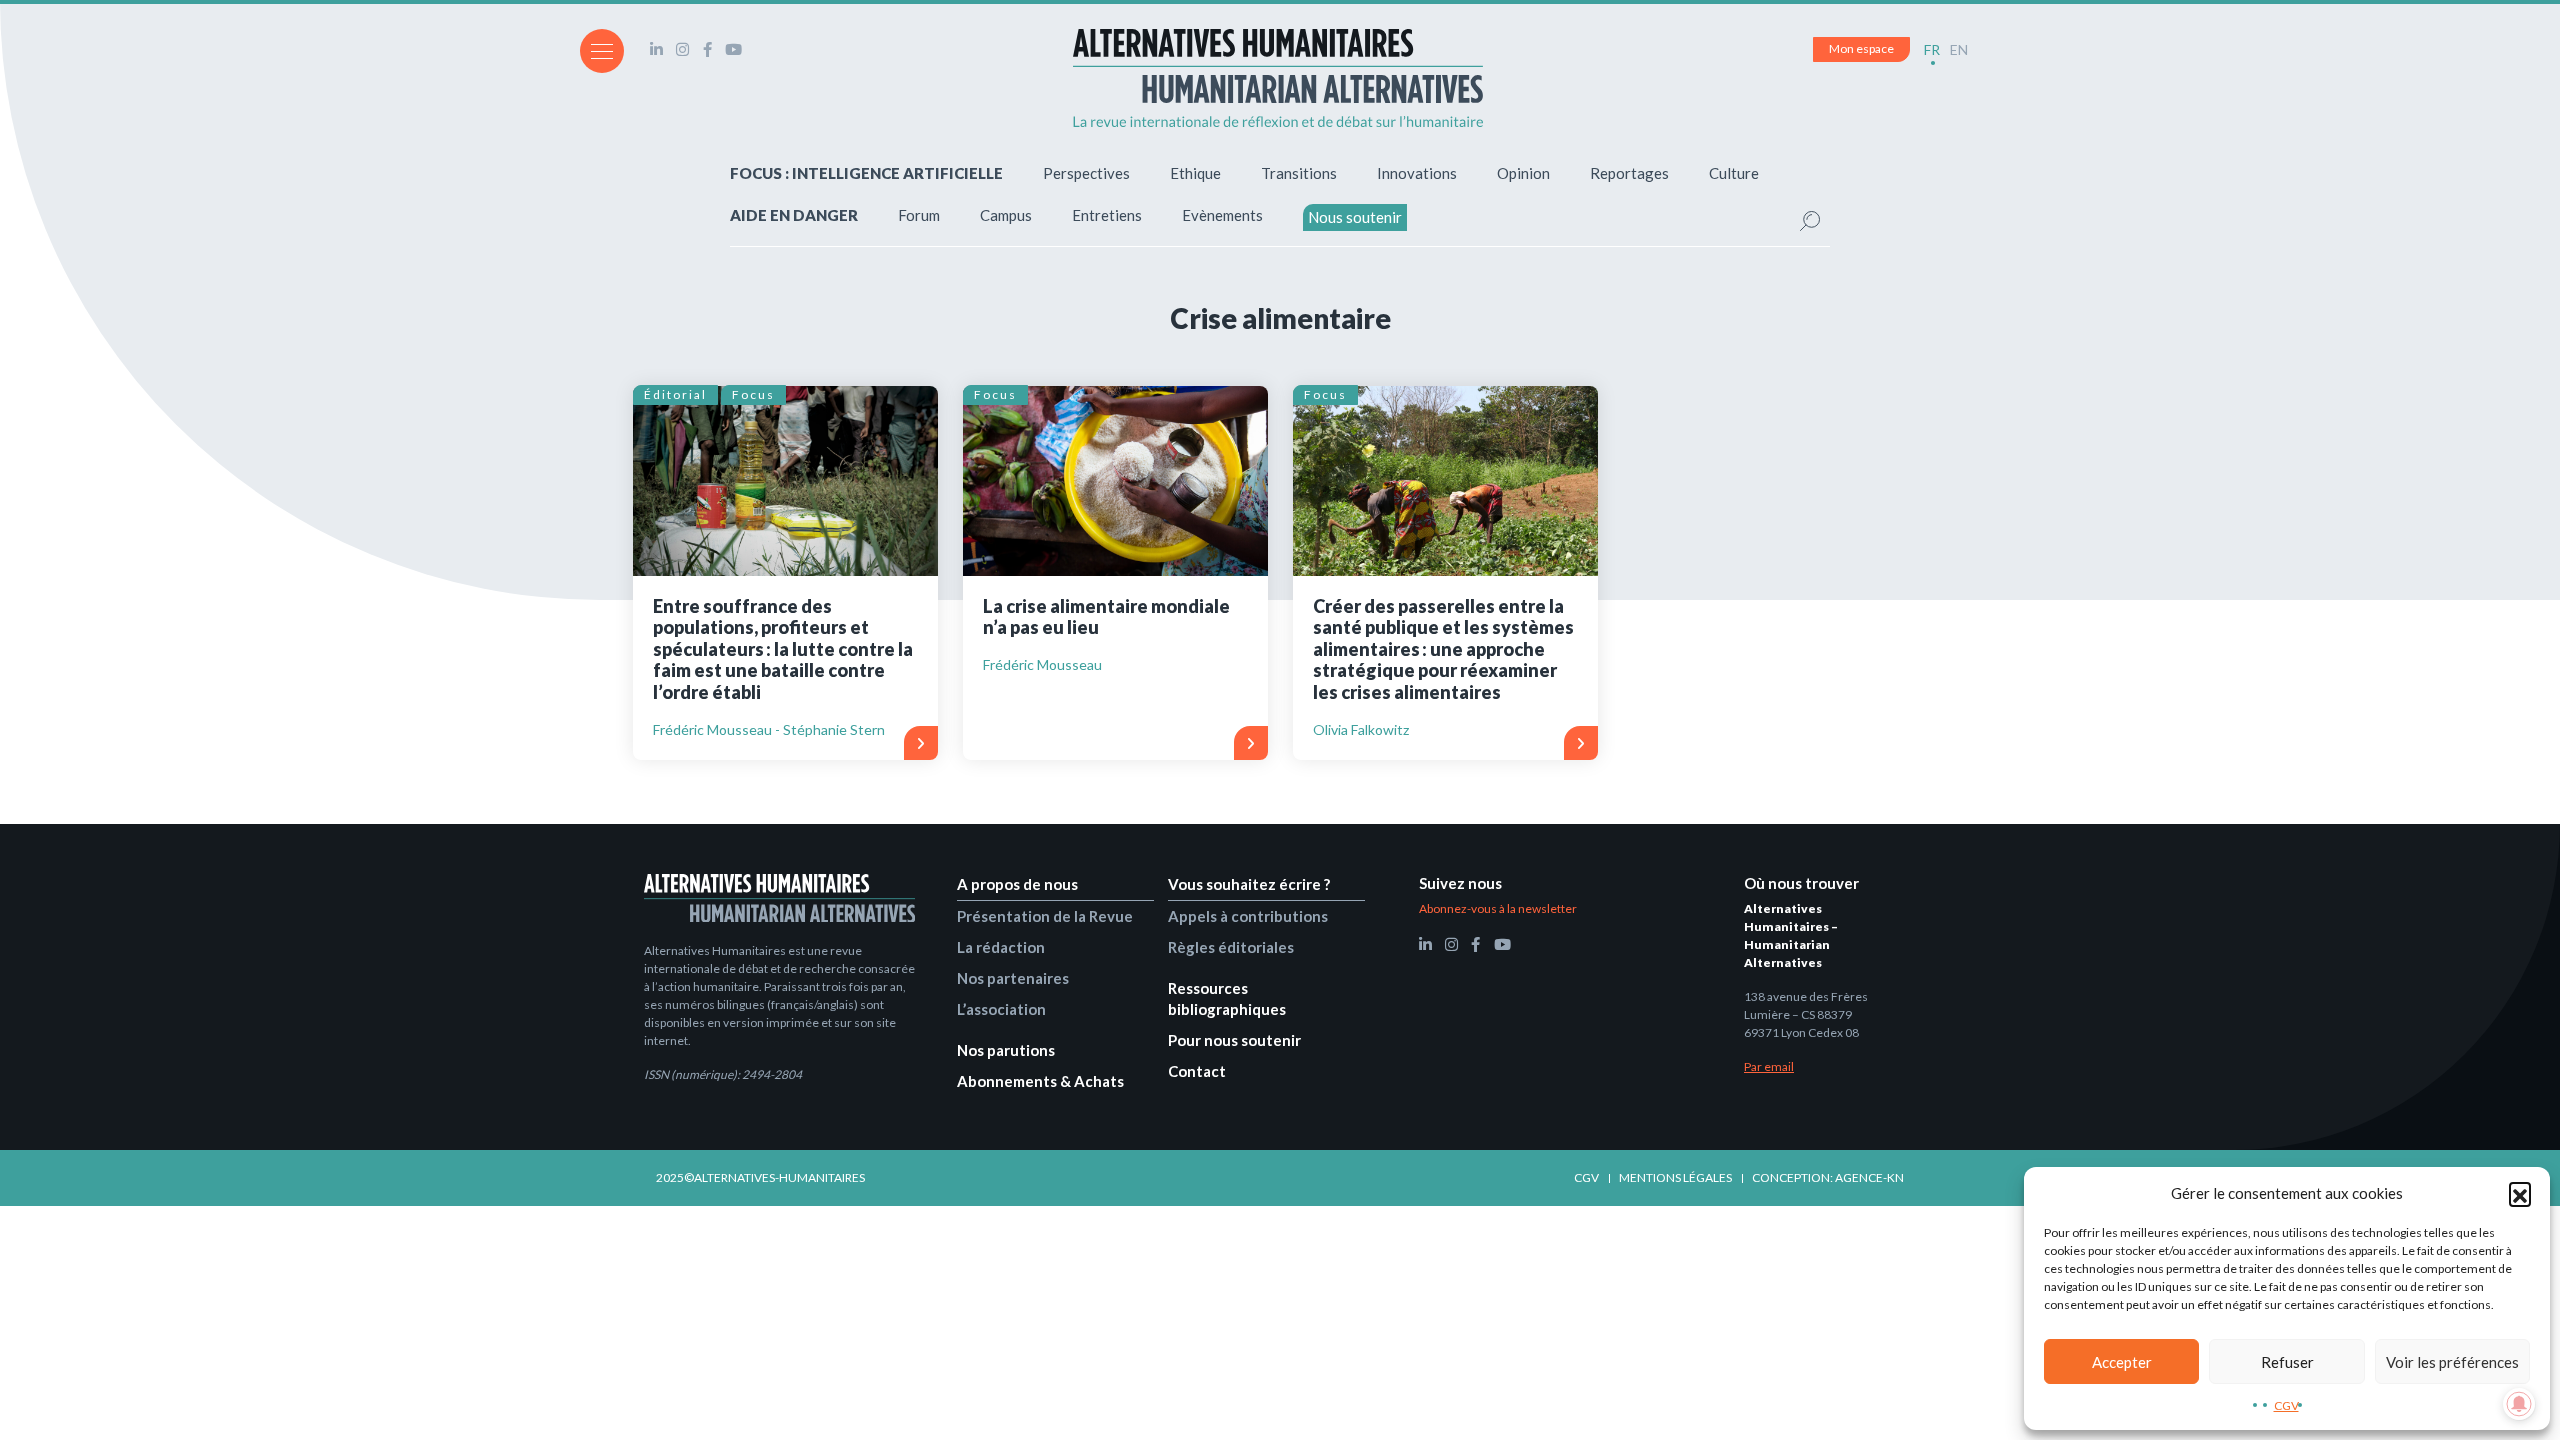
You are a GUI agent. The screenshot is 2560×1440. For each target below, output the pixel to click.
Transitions (1299, 173)
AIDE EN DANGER (794, 215)
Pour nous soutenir (1234, 1040)
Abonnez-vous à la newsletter (1498, 908)
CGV (2286, 1405)
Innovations (1417, 173)
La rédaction (1001, 947)
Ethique (1195, 173)
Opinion (1523, 173)
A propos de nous (1017, 884)
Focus (753, 394)
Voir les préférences (2452, 1362)
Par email (1769, 1066)
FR (1932, 49)
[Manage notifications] (2519, 1404)
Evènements (1222, 215)
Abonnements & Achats (1040, 1081)
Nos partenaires (1013, 978)
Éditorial (675, 394)
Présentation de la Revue (1045, 916)
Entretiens (1107, 215)
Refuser (2287, 1362)
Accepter (2122, 1362)
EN (1959, 49)
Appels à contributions (1248, 916)
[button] (2520, 1193)
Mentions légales (1675, 1177)
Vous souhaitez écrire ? (1249, 884)
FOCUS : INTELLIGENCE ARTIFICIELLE (866, 173)
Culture (1734, 173)
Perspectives (1086, 173)
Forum (919, 215)
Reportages (1629, 173)
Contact (1197, 1071)
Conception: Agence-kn (1828, 1177)
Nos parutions (1006, 1050)
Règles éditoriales (1231, 947)
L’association (1001, 1009)
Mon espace (1861, 48)
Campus (1006, 215)
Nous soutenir (1355, 217)
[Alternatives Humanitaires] (1278, 78)
